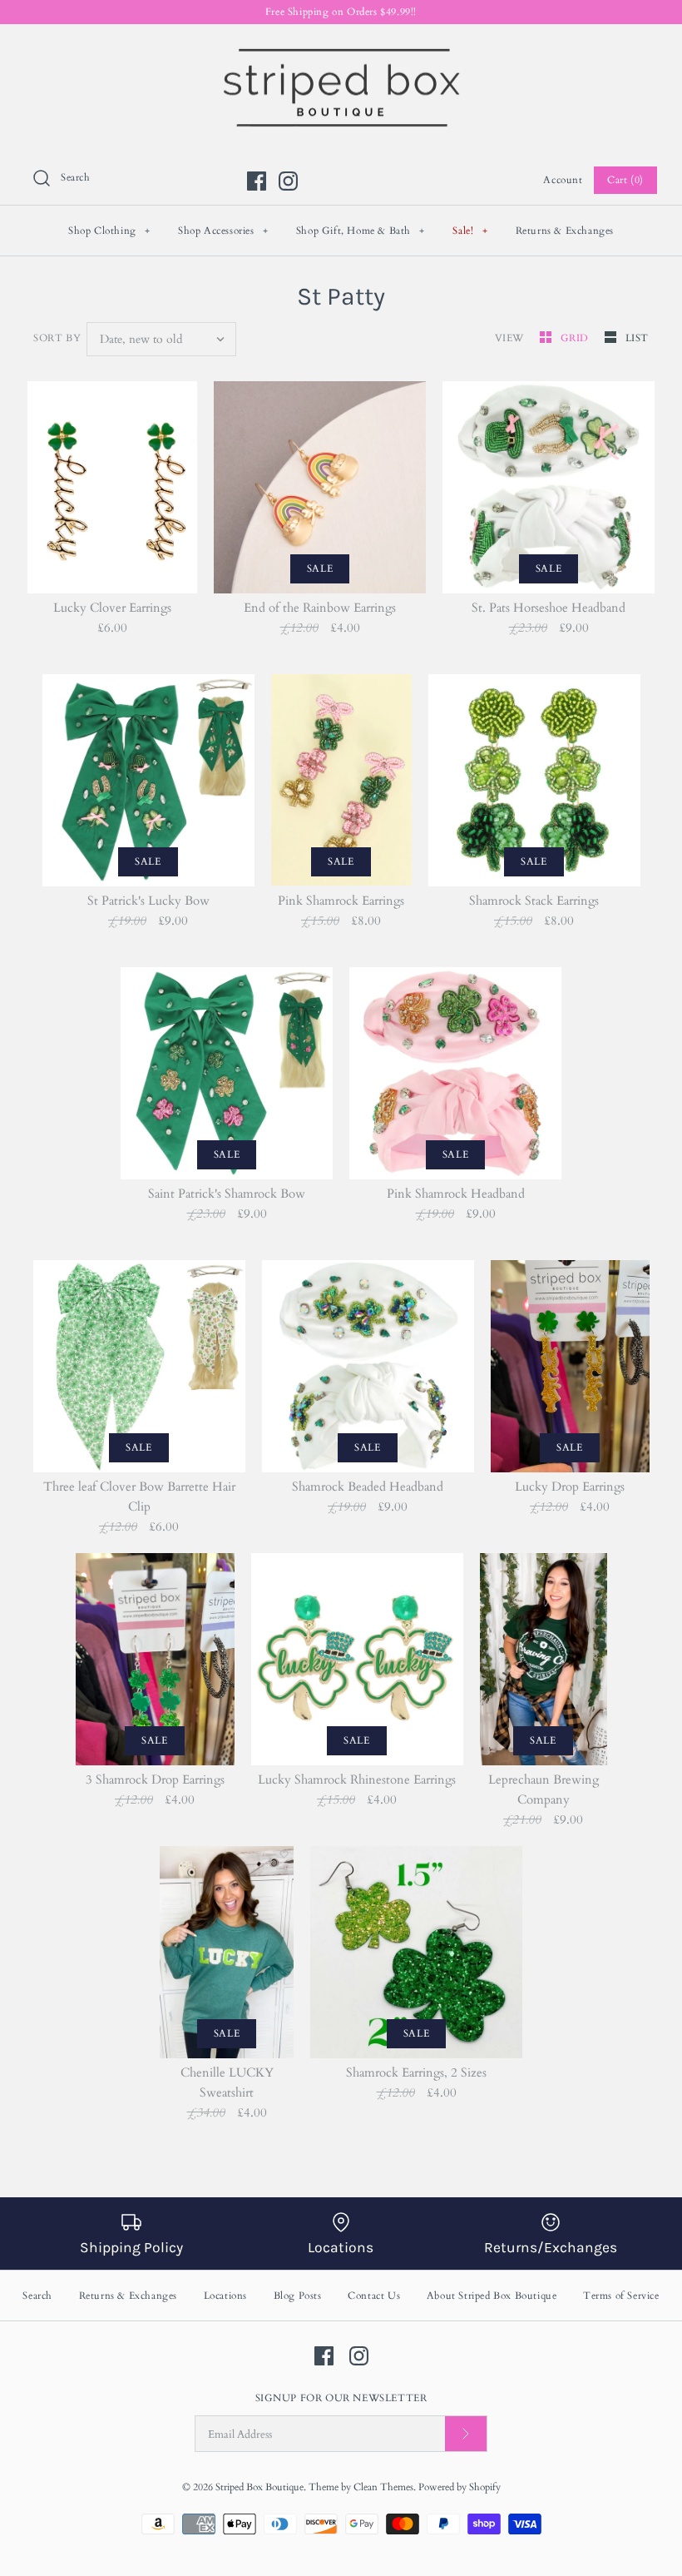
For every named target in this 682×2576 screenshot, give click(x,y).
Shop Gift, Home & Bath (361, 231)
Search (37, 2296)
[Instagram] (288, 181)
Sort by (57, 338)
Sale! (470, 231)
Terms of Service (621, 2296)
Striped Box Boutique (259, 2487)
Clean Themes (383, 2487)
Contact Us (374, 2296)
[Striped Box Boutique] (341, 51)
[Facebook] (257, 181)
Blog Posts (298, 2296)
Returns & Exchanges (565, 231)
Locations (225, 2296)
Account (563, 180)
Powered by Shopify (460, 2487)
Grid (576, 338)
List (637, 338)
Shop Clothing (109, 231)
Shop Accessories (223, 231)
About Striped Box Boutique (492, 2296)
